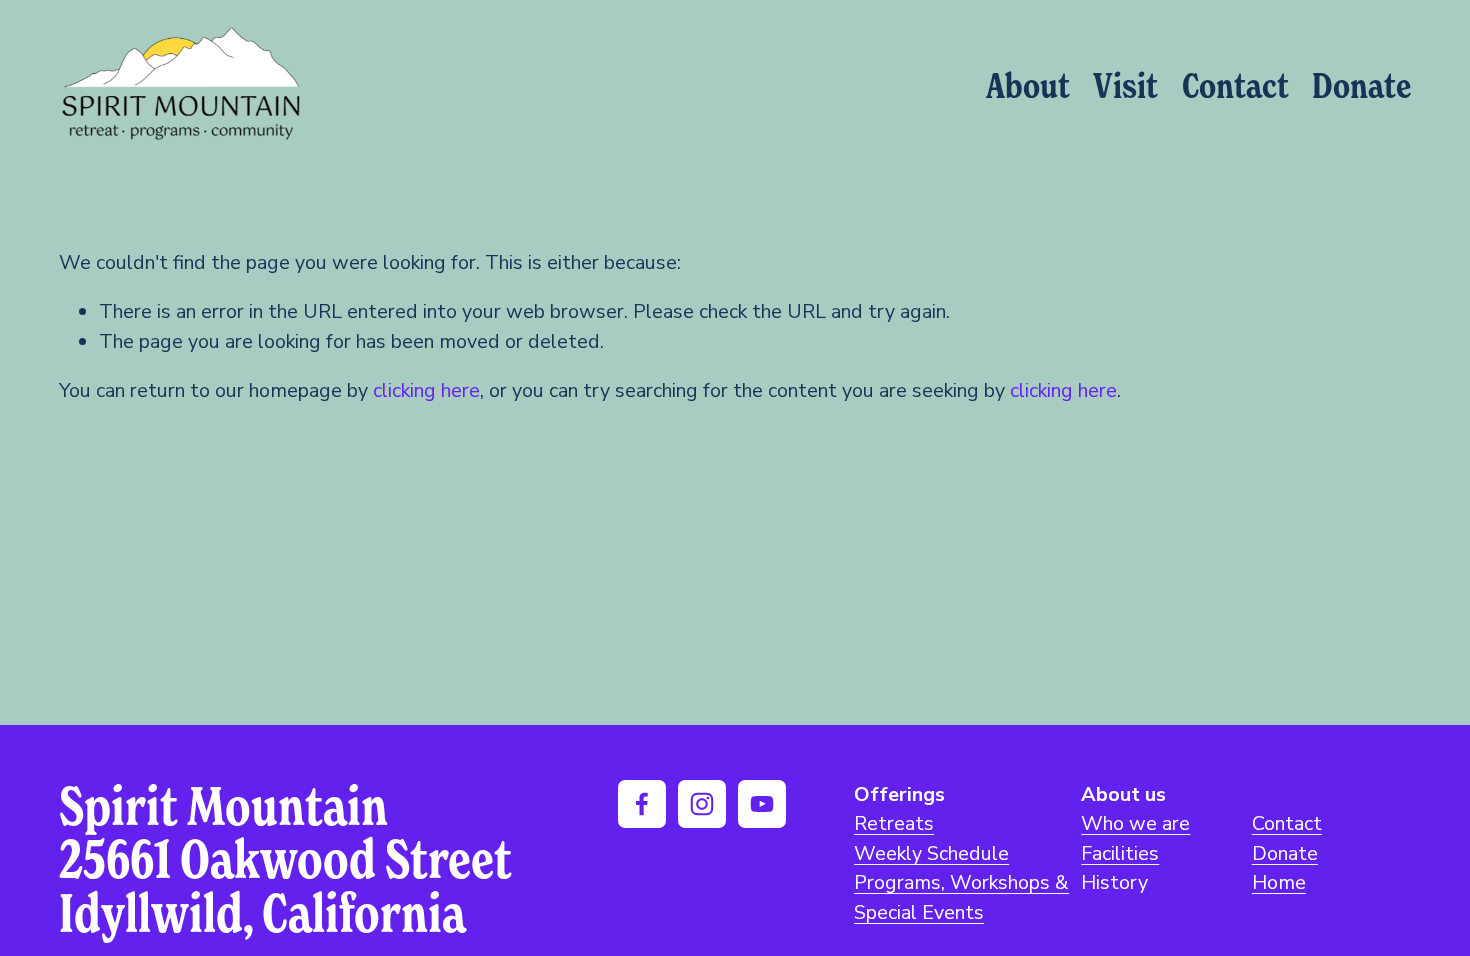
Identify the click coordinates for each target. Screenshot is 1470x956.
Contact (1235, 85)
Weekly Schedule (931, 853)
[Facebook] (642, 804)
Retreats (894, 823)
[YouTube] (762, 804)
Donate (1361, 85)
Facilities (1120, 853)
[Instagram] (702, 804)
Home (1279, 882)
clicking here (426, 390)
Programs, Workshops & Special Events (961, 897)
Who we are (1135, 823)
